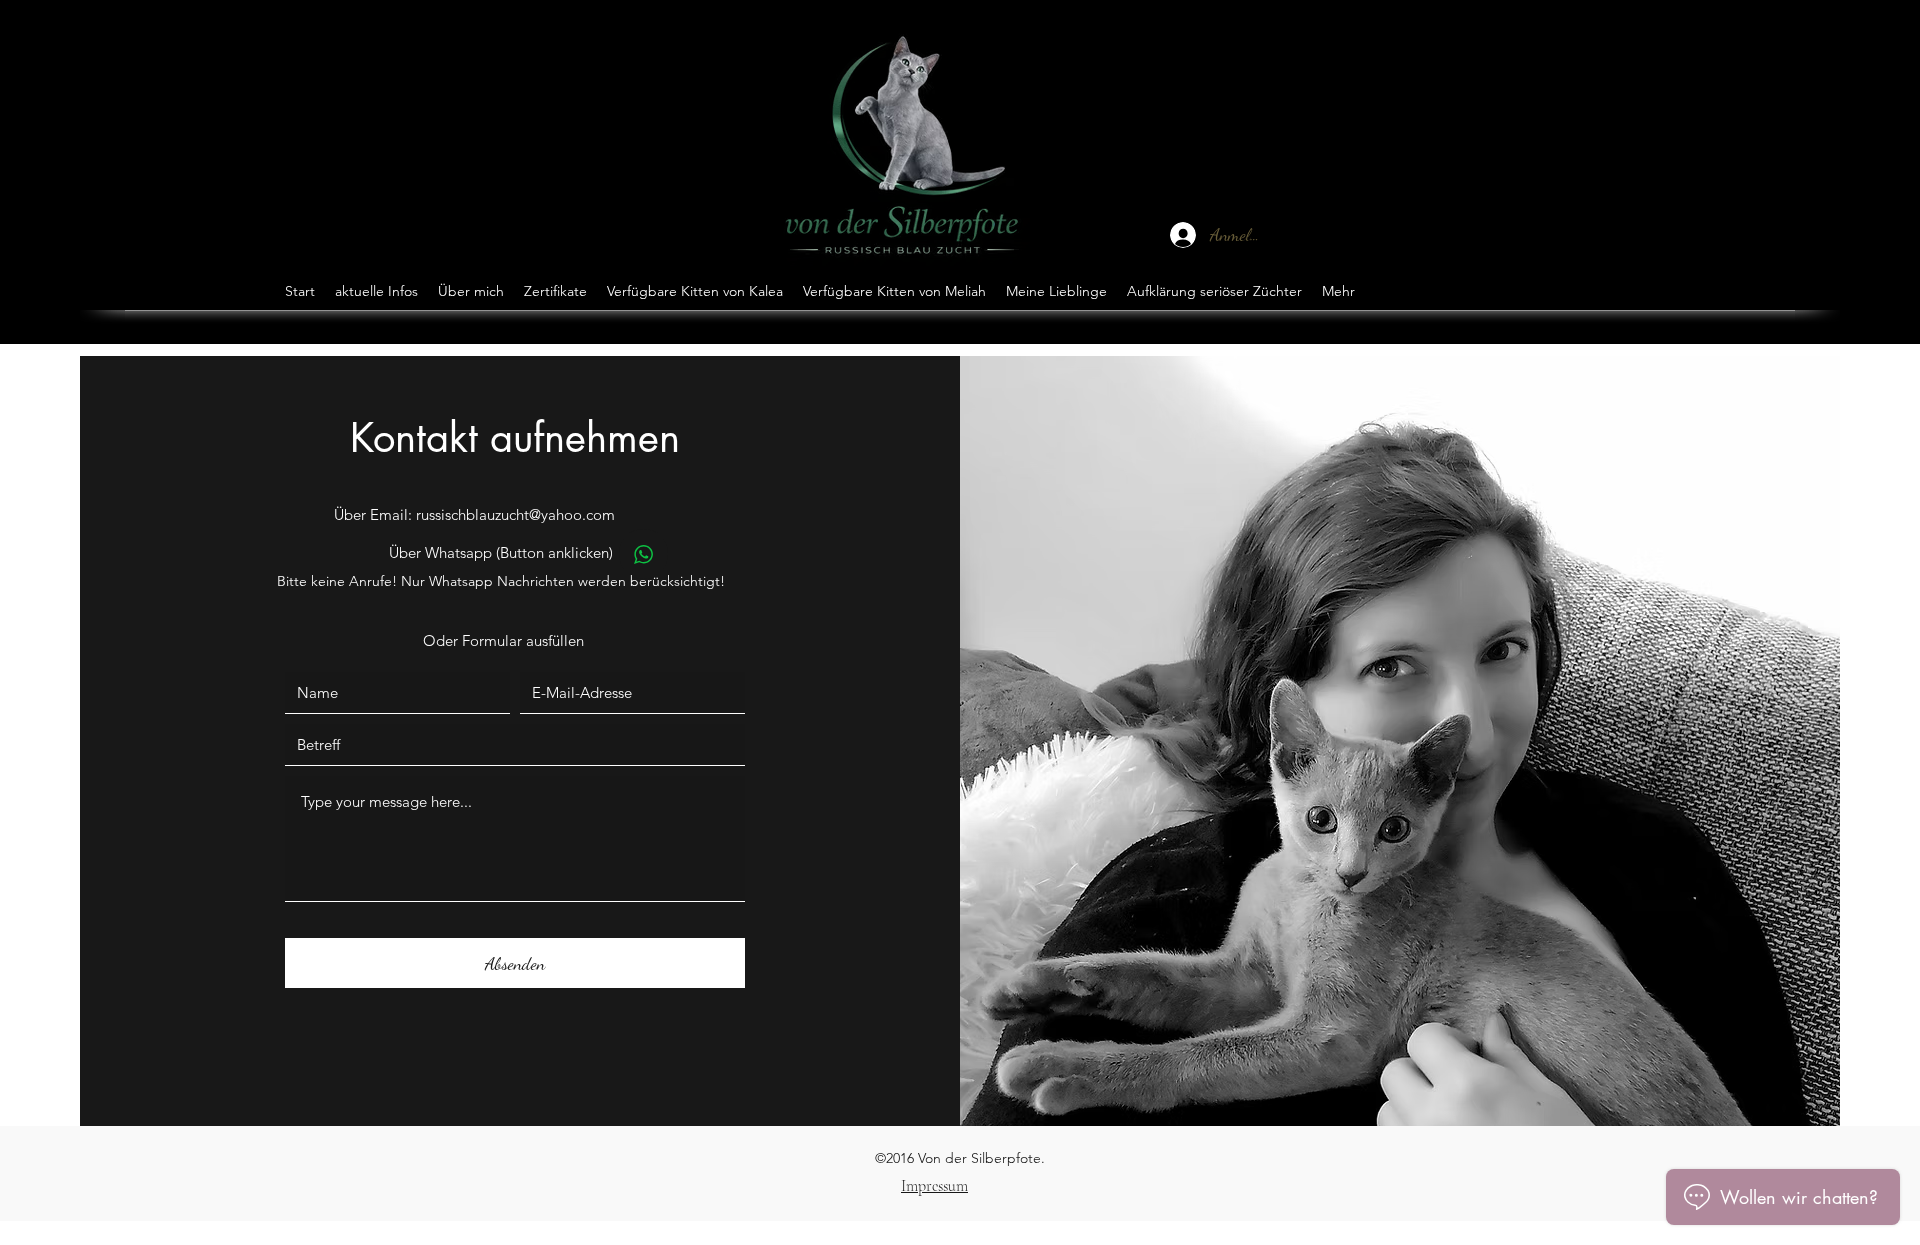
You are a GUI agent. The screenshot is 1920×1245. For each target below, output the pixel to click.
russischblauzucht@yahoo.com (515, 514)
